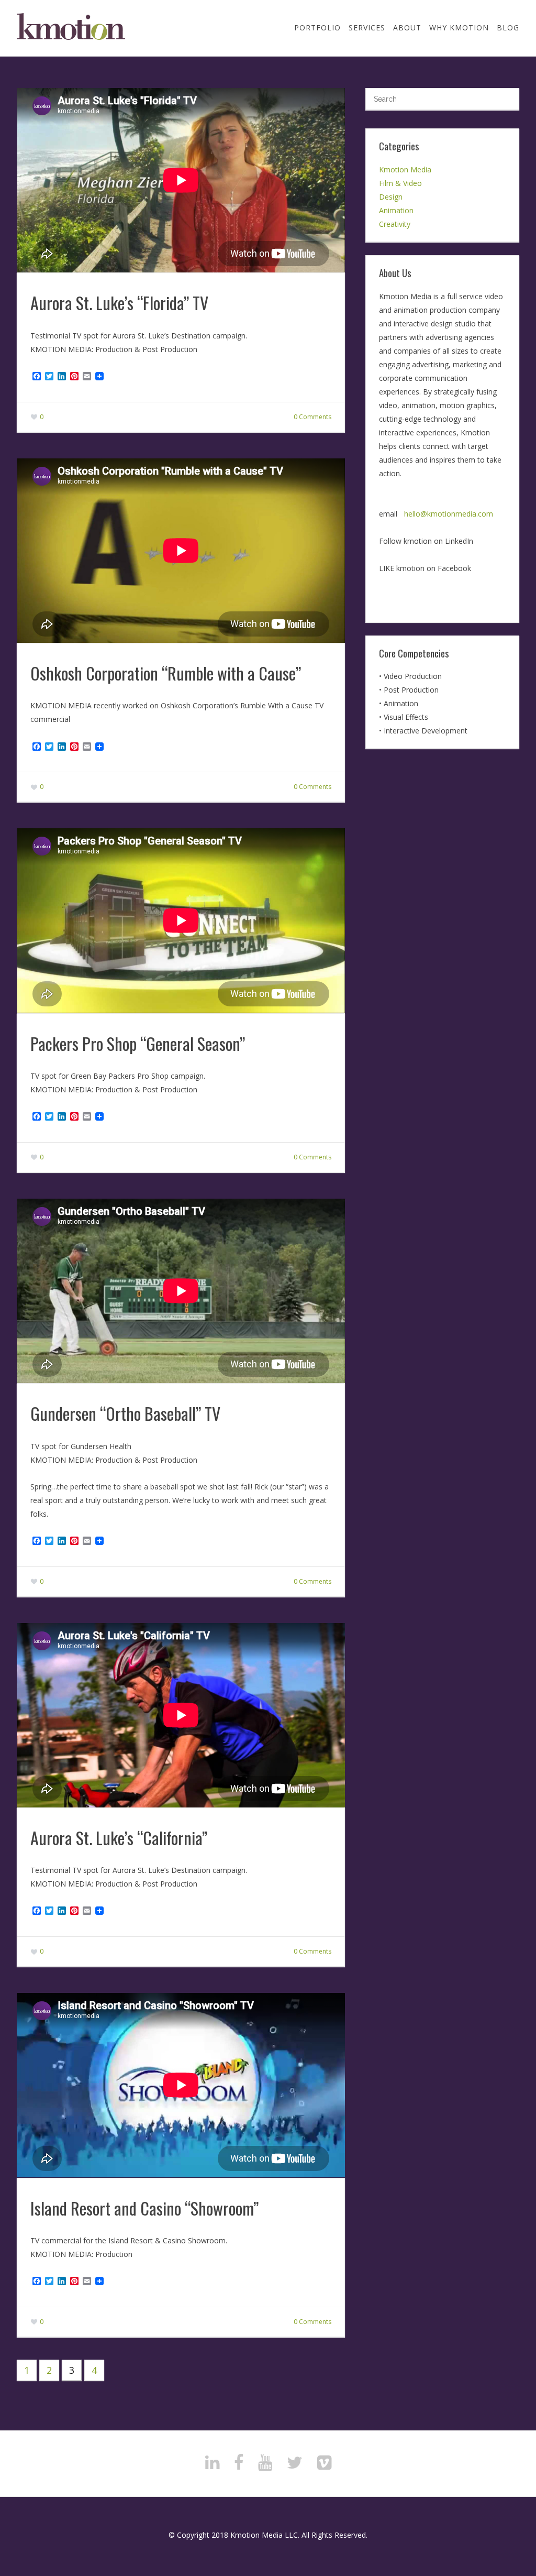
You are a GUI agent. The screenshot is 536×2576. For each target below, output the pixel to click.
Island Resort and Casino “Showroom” (144, 2208)
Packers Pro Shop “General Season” (138, 1043)
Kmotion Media (405, 169)
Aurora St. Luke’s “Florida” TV (119, 303)
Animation (396, 210)
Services (367, 28)
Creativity (395, 224)
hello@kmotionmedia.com (449, 514)
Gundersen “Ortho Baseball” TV (125, 1413)
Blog (508, 28)
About (407, 28)
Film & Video (400, 183)
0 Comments (312, 417)
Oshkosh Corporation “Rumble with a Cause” (166, 673)
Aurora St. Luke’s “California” (119, 1838)
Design (391, 197)
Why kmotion (459, 28)
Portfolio (317, 28)
